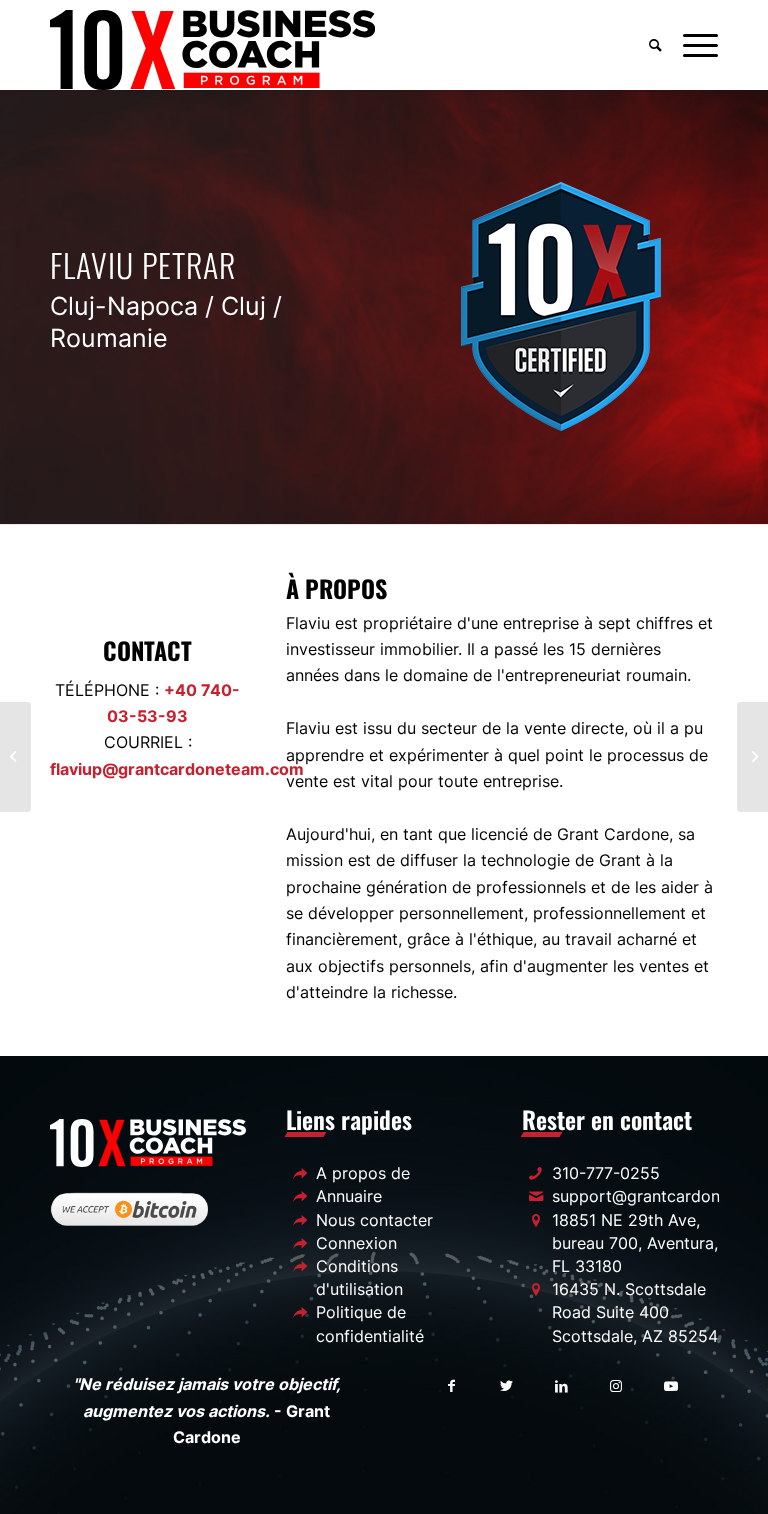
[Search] (656, 45)
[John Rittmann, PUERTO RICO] (15, 757)
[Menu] (695, 45)
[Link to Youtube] (671, 1385)
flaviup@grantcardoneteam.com (177, 769)
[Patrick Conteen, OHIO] (752, 757)
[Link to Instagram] (616, 1385)
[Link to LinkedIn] (561, 1385)
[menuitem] (656, 45)
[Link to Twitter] (506, 1385)
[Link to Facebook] (451, 1385)
